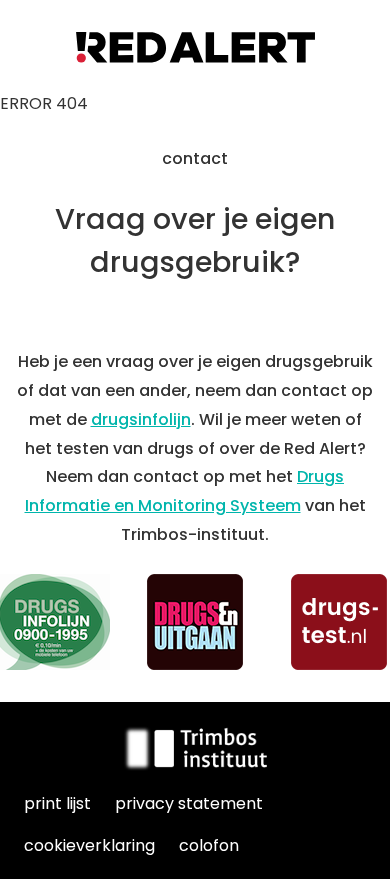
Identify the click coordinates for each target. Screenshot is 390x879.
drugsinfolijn (141, 419)
